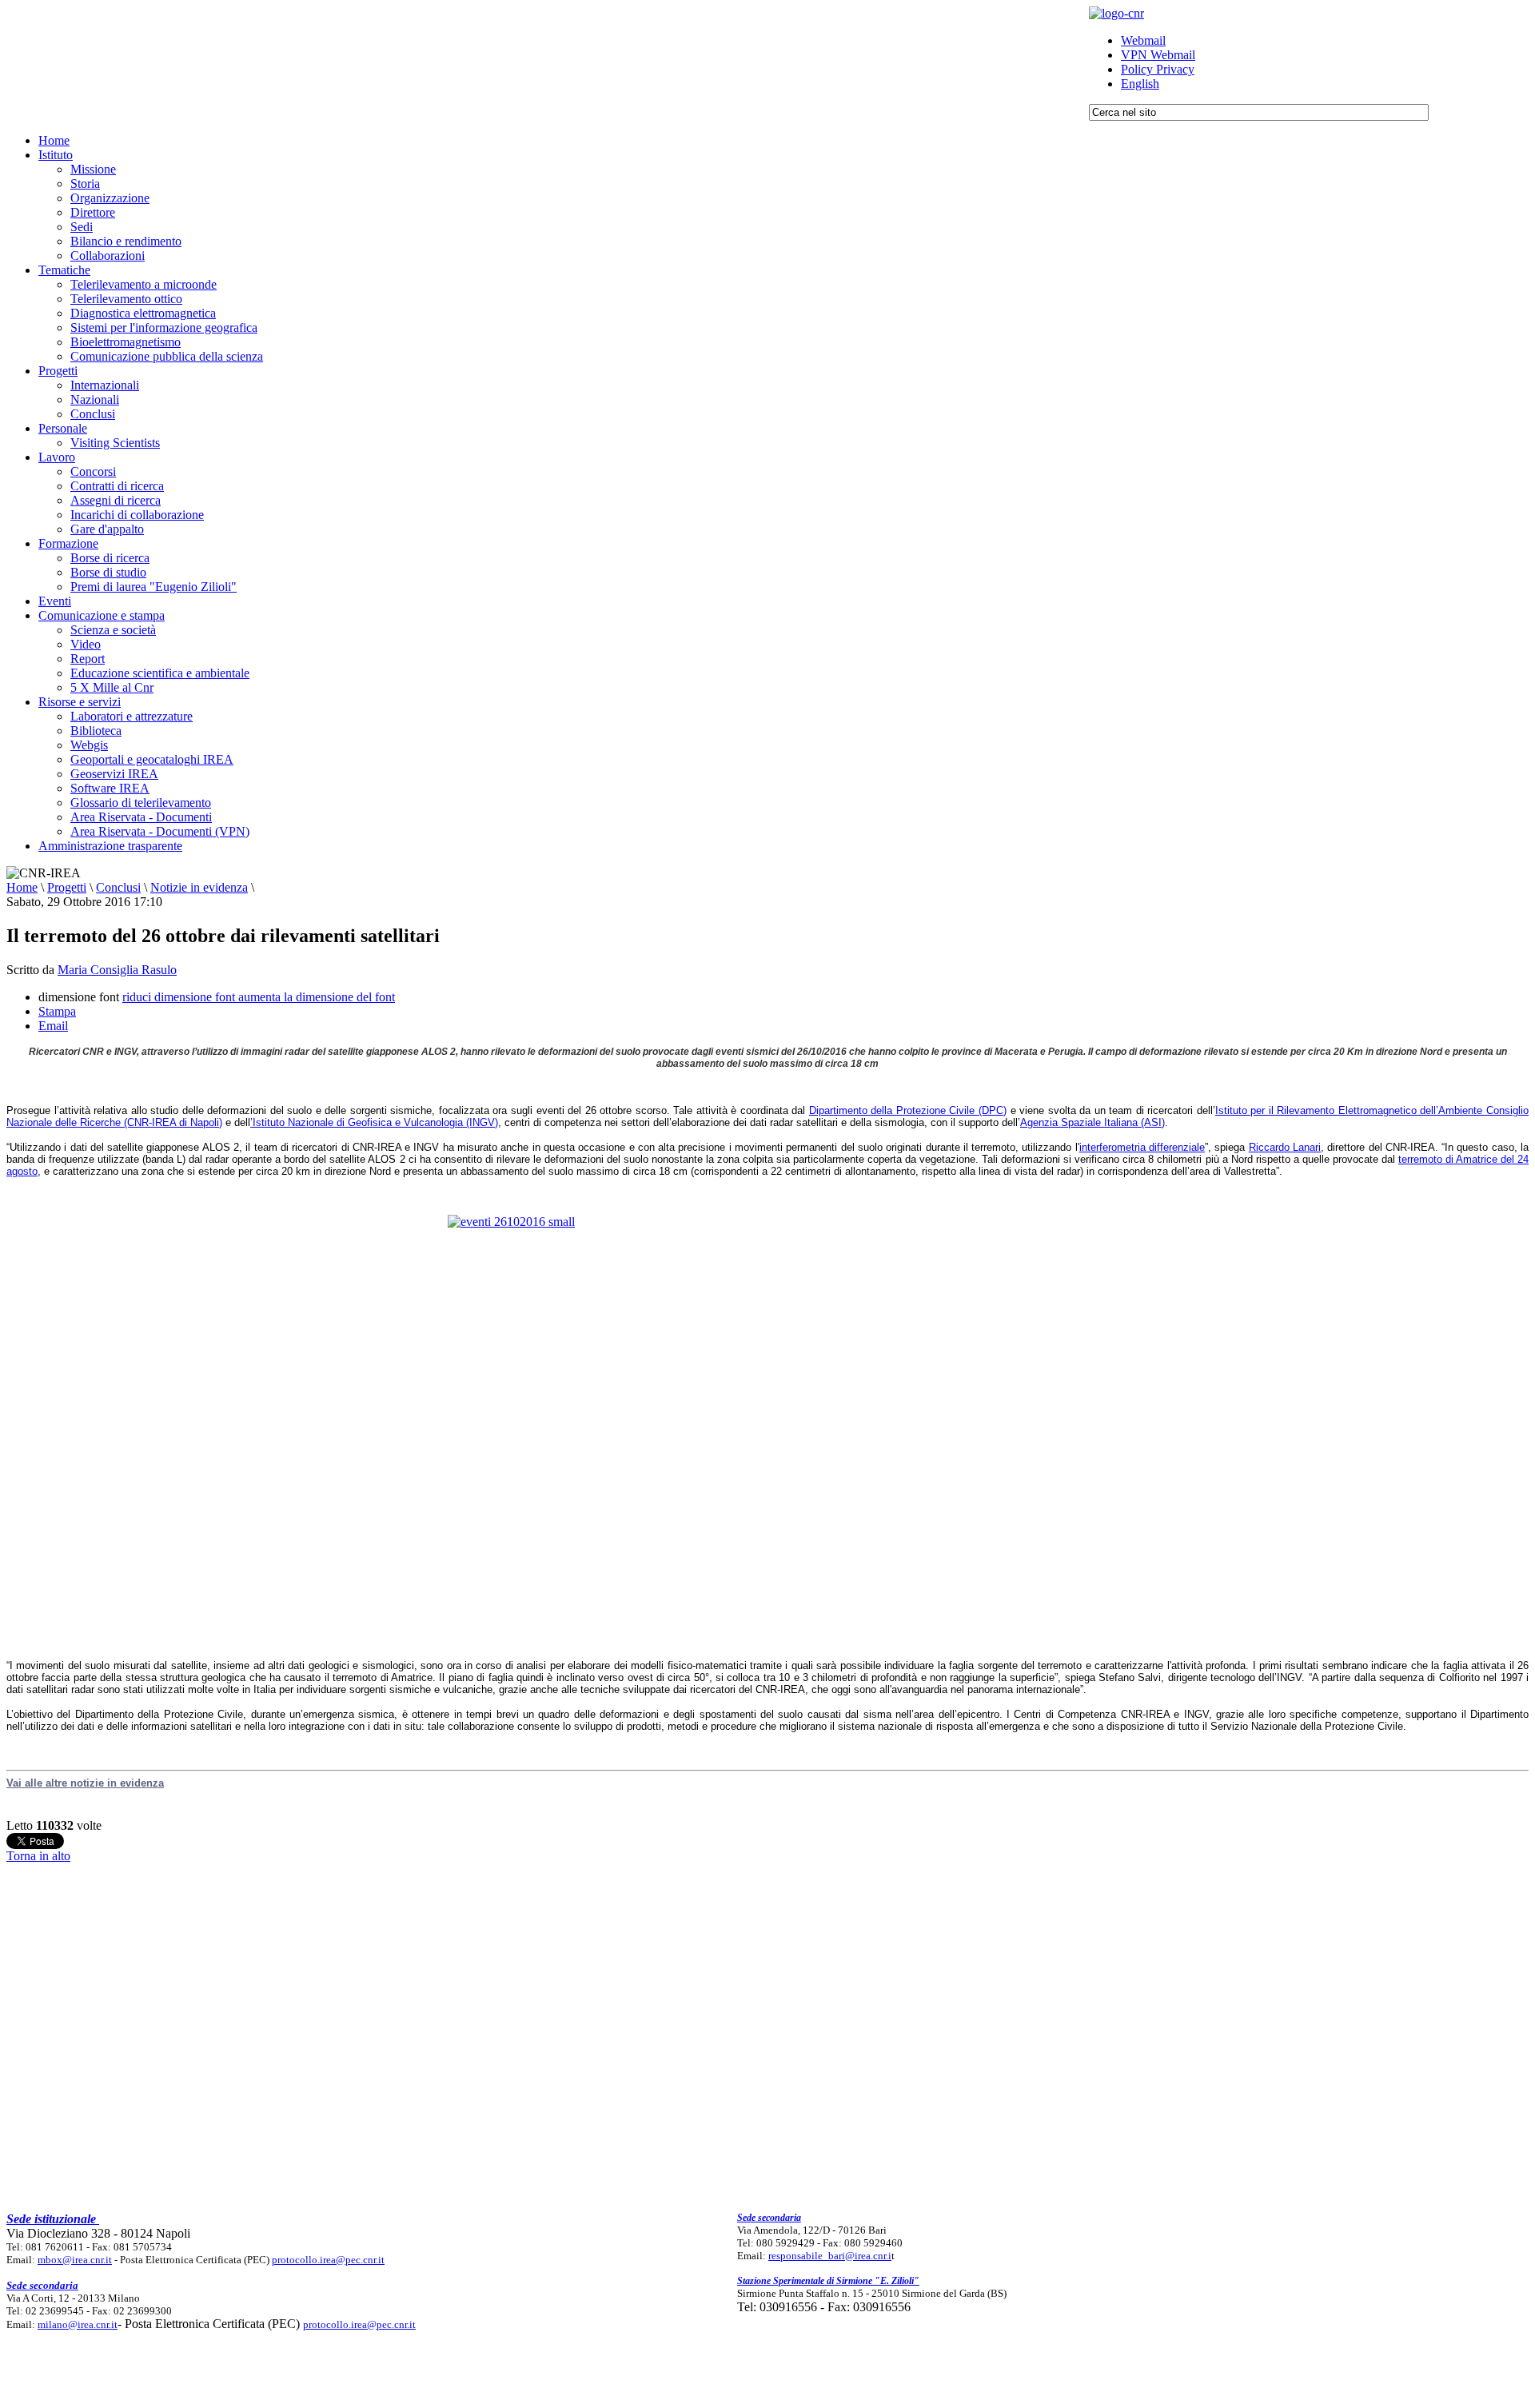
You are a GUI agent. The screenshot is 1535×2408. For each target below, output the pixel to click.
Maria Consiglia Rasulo (117, 970)
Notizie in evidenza (199, 887)
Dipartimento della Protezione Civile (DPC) (908, 1110)
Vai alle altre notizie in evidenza (85, 1783)
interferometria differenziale (1142, 1147)
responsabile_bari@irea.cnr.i (830, 2256)
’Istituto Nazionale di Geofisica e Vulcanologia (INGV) (374, 1122)
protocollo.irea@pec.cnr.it (328, 2260)
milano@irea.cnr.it (78, 2324)
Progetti (67, 887)
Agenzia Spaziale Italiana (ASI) (1092, 1122)
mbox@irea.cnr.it (75, 2260)
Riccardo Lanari (1285, 1147)
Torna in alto (38, 1856)
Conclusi (118, 887)
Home (22, 887)
